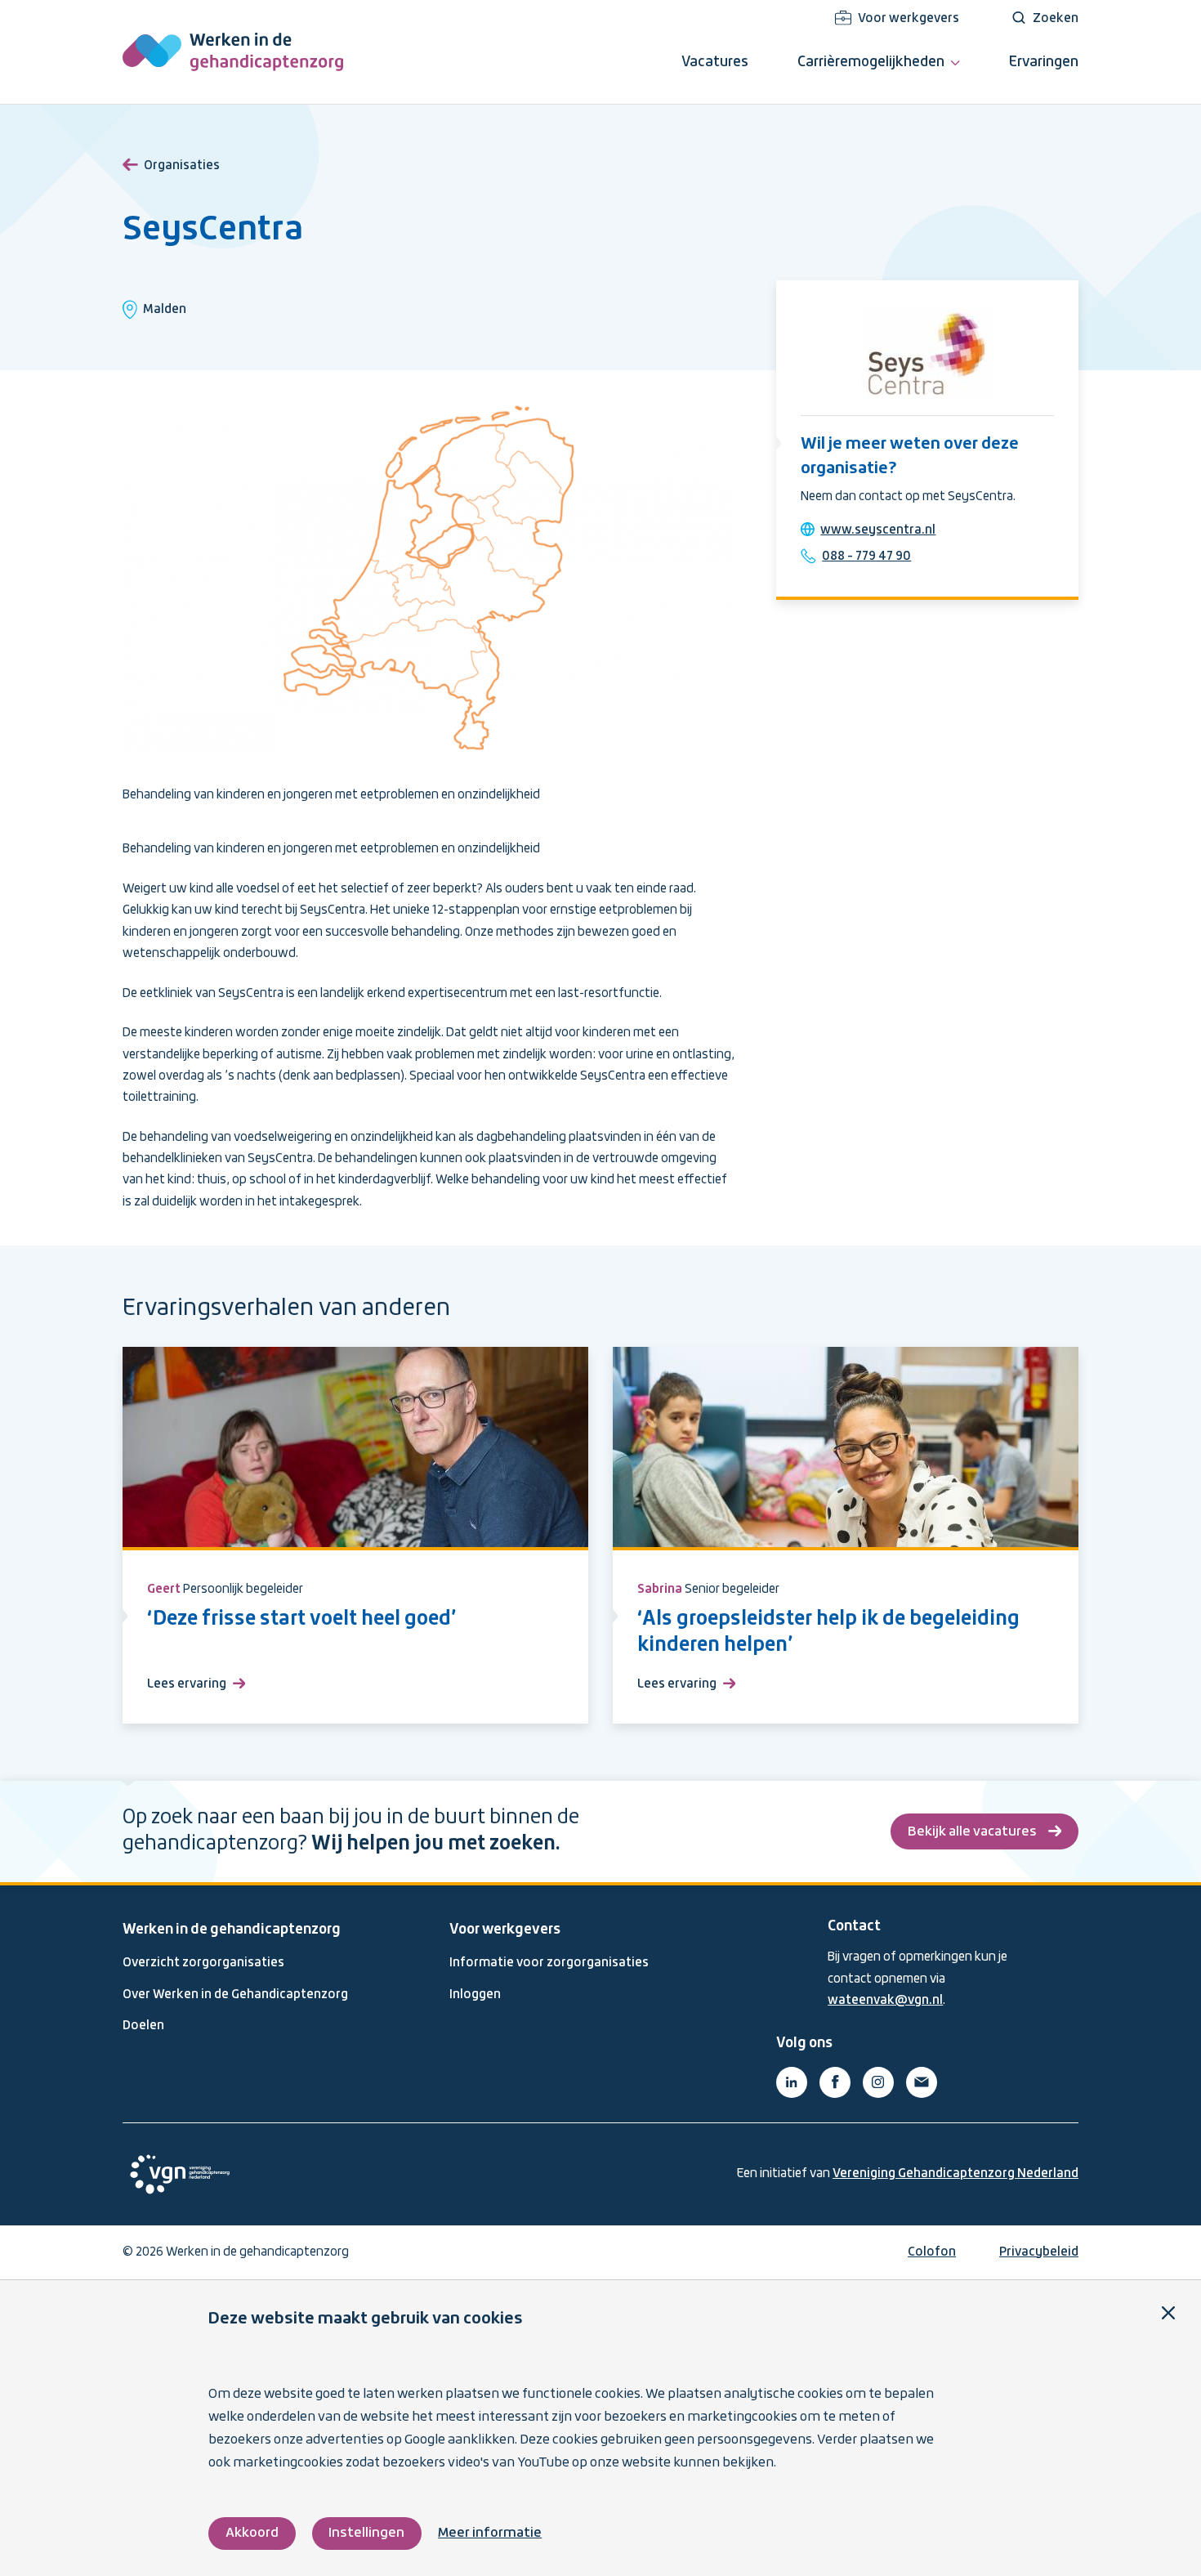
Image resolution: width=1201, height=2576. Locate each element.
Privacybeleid (1039, 2252)
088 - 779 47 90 (866, 557)
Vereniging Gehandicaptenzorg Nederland (955, 2174)
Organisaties (182, 166)
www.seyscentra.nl (878, 530)
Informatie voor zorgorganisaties (549, 1963)
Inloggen (475, 1995)
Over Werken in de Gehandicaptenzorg (235, 1995)
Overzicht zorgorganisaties (203, 1963)
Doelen (143, 2026)
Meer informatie (490, 2533)
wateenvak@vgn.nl (885, 2001)
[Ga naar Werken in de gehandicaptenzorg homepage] (233, 52)
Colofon (932, 2252)
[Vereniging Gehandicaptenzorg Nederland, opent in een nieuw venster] (180, 2174)
